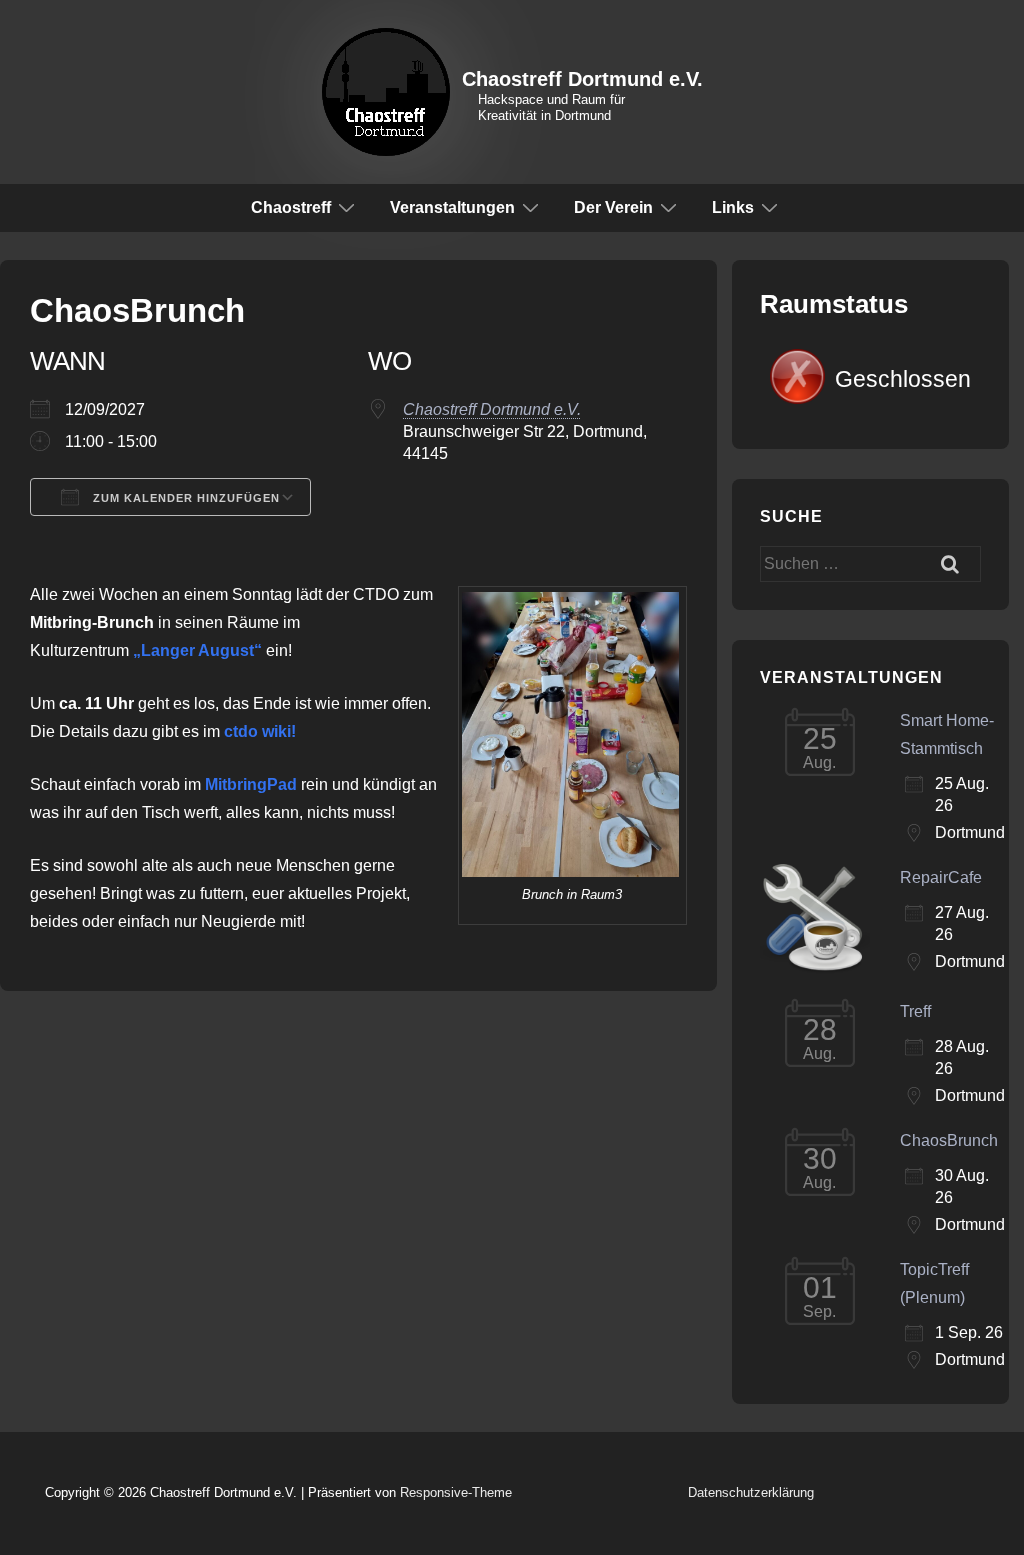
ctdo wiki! (260, 731)
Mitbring (236, 784)
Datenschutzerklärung (751, 1492)
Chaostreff (291, 207)
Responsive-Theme (456, 1492)
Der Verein (613, 207)
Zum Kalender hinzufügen (184, 498)
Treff (915, 1011)
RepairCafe (941, 877)
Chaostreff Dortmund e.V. (582, 79)
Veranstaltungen (452, 207)
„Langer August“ (197, 650)
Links (733, 207)
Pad (282, 784)
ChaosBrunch (949, 1140)
